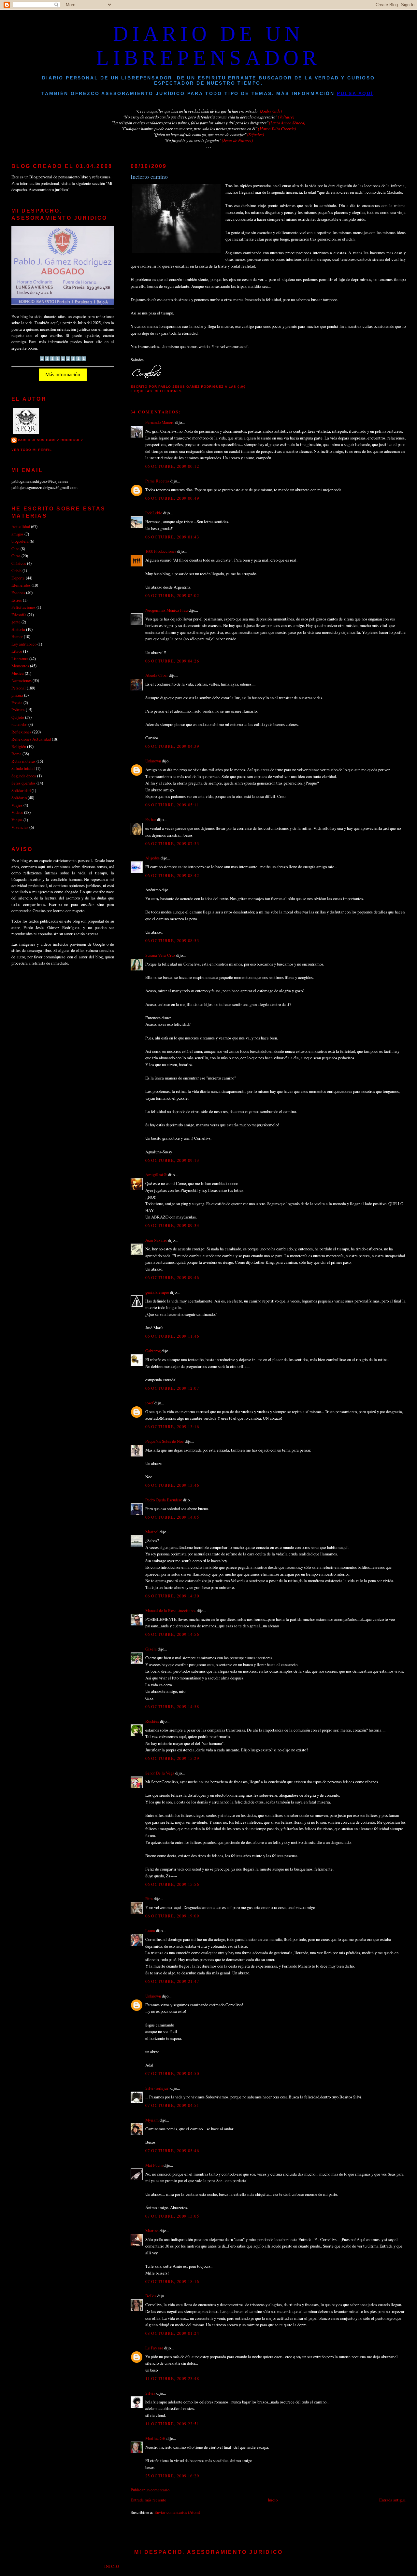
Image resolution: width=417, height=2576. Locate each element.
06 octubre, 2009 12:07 (172, 1388)
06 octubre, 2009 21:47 (172, 1981)
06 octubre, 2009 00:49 (172, 498)
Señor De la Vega (160, 1773)
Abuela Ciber (157, 675)
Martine (152, 2231)
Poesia (17, 703)
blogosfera (20, 541)
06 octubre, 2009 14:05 (172, 1517)
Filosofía (19, 615)
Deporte (18, 578)
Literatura (20, 659)
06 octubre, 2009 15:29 (172, 1758)
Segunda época (24, 776)
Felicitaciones (23, 607)
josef (149, 1403)
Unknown (153, 761)
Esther (151, 819)
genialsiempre (157, 1292)
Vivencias (20, 827)
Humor (17, 636)
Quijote (18, 717)
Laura (150, 1930)
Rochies (152, 1721)
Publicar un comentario (150, 2490)
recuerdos (19, 724)
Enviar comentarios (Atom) (177, 2512)
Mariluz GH (155, 2438)
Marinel (152, 1532)
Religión (19, 746)
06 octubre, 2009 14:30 (172, 1596)
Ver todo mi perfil (32, 450)
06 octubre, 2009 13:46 (172, 1485)
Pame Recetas (157, 481)
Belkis (151, 2296)
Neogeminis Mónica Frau (166, 610)
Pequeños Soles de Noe (165, 1441)
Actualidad (21, 526)
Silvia (150, 2393)
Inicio (273, 2500)
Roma (16, 754)
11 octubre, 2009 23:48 (172, 2378)
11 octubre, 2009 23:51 (172, 2424)
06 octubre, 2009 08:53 (172, 940)
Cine (15, 549)
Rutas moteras (23, 761)
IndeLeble (154, 513)
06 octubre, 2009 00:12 (172, 466)
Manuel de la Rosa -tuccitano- (171, 1610)
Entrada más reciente (148, 2500)
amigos (17, 534)
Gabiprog (153, 1351)
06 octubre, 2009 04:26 (172, 661)
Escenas (18, 592)
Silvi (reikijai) (157, 2088)
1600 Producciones (161, 551)
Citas (16, 556)
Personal (19, 688)
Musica (18, 673)
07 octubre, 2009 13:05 (172, 2216)
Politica (18, 710)
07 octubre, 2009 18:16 (172, 2281)
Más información (63, 375)
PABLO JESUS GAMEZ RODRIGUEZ (50, 440)
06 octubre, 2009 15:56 (172, 1884)
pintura (17, 695)
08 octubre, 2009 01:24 (172, 2333)
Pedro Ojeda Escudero (164, 1500)
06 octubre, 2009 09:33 (172, 1225)
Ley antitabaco (24, 644)
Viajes (17, 805)
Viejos (17, 820)
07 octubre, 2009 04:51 (172, 2105)
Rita (149, 1899)
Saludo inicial (23, 768)
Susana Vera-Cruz (160, 955)
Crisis (16, 570)
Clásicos (19, 563)
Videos (17, 812)
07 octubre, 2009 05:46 (172, 2151)
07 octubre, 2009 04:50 (172, 2073)
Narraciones (22, 680)
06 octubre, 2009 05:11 (172, 805)
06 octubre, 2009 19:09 (172, 1916)
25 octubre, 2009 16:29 (172, 2476)
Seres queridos (23, 783)
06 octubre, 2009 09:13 (172, 1160)
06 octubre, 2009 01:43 (172, 537)
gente (16, 622)
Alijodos (152, 858)
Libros (17, 651)
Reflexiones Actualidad (31, 739)
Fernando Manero (160, 422)
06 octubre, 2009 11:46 (172, 1336)
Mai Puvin (154, 2165)
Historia (18, 629)
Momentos (20, 666)
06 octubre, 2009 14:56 (172, 1634)
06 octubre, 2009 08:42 (172, 875)
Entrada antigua (392, 2500)
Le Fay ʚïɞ (154, 2348)
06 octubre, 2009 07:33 (172, 843)
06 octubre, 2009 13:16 (172, 1427)
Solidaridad (21, 790)
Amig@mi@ (156, 1175)
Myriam (152, 2120)
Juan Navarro (156, 1240)
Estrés (17, 600)
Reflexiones (168, 391)
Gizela (151, 1649)
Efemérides (21, 585)
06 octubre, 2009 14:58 (172, 1706)
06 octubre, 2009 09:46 (172, 1277)
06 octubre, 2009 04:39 (172, 746)
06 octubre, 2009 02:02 (172, 595)
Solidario (19, 798)
